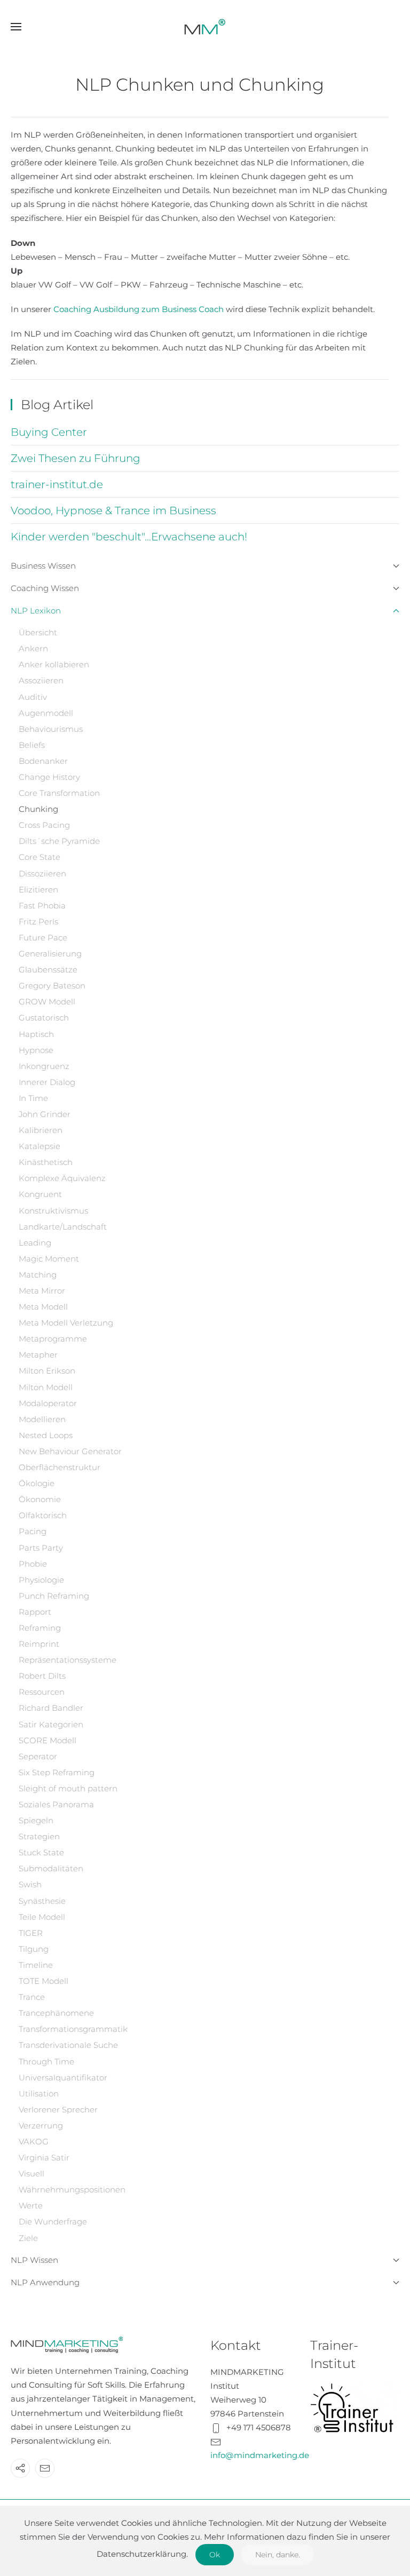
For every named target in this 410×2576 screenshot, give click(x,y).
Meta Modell (43, 1307)
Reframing (40, 1628)
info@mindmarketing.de (260, 2455)
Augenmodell (46, 713)
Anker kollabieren (54, 664)
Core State (40, 857)
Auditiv (33, 697)
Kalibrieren (41, 1130)
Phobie (33, 1564)
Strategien (39, 1836)
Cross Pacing (44, 825)
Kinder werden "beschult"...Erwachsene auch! (129, 537)
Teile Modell (42, 1917)
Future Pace (43, 938)
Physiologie (41, 1580)
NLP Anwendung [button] (45, 2282)
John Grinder (45, 1114)
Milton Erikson (47, 1371)
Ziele (28, 2238)
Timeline (36, 1965)
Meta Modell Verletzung (66, 1323)
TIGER (31, 1933)
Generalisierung (50, 954)
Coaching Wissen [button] (45, 588)
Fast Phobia (42, 906)
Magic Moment (49, 1259)
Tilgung (34, 1949)
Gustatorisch (44, 1018)
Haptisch (36, 1034)
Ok (215, 2555)
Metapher (38, 1355)
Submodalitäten (51, 1868)
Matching (38, 1275)
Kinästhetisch (46, 1162)
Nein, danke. (278, 2555)
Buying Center (49, 432)
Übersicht (38, 632)
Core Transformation (59, 793)
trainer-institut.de (57, 484)
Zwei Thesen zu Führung (76, 458)
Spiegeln (36, 1820)
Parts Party (41, 1548)
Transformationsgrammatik (73, 2029)
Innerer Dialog (47, 1082)
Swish (30, 1884)
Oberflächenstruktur (60, 1467)
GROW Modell (47, 1002)
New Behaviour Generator (70, 1451)
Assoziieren (41, 680)
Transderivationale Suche (68, 2045)
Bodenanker (43, 761)
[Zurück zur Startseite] (205, 27)
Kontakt (236, 2345)
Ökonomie (40, 1499)
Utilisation (39, 2094)
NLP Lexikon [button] (36, 611)
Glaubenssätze (48, 970)
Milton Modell (46, 1387)
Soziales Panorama (56, 1804)
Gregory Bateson (52, 986)
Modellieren (42, 1419)
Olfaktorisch (43, 1515)
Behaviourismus (51, 729)
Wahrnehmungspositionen (72, 2190)
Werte (31, 2206)
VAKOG (34, 2142)
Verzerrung (41, 2126)
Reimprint (39, 1644)
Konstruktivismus (53, 1211)
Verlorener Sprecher (58, 2110)
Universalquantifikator (63, 2077)
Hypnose (36, 1050)
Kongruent (40, 1194)
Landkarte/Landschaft (63, 1227)
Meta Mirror (42, 1291)
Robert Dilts (42, 1676)
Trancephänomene (56, 2013)
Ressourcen (42, 1692)
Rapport (35, 1612)
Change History (49, 777)
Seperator (38, 1756)
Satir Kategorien (51, 1724)
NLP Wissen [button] (34, 2260)
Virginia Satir (44, 2158)
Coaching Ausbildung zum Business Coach (140, 309)
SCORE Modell (48, 1740)
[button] (16, 27)
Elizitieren (38, 890)
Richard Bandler (51, 1708)
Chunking (38, 809)
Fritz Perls (38, 922)
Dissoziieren (42, 874)
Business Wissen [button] (43, 566)
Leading (35, 1243)
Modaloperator (48, 1403)
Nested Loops (46, 1435)
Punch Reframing (54, 1596)
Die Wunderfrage (53, 2222)
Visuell (31, 2174)
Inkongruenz (44, 1066)
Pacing (33, 1531)
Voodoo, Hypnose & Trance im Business (113, 511)
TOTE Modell (44, 1981)
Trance (32, 1997)
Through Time (46, 2061)
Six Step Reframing (57, 1772)
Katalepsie (40, 1146)
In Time (33, 1098)
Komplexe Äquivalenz (62, 1178)
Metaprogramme (53, 1339)
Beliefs (32, 745)
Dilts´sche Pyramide (59, 841)
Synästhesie (42, 1901)
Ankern (33, 648)
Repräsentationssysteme (68, 1660)
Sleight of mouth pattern (68, 1788)
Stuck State (41, 1852)
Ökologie (37, 1483)
